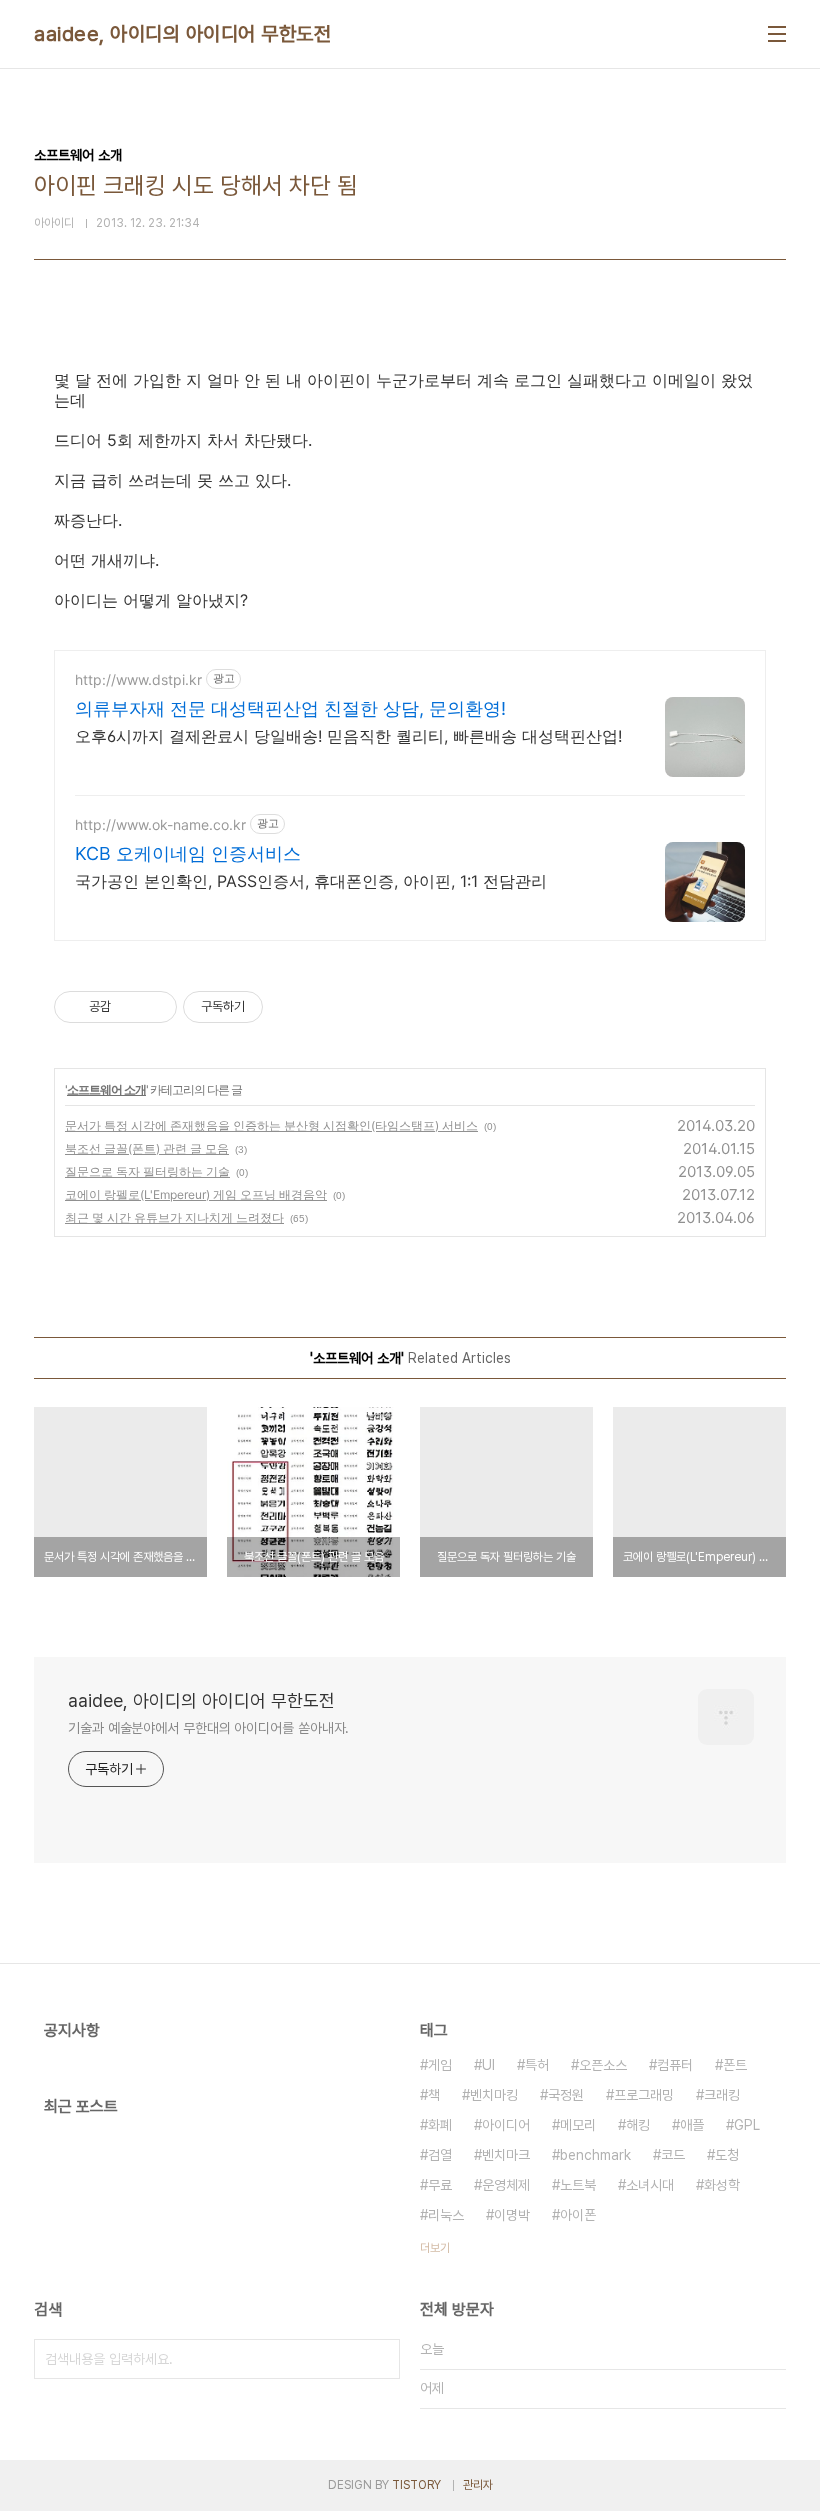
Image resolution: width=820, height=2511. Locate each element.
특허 (537, 2065)
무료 (440, 2185)
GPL (747, 2125)
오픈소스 (603, 2065)
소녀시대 (650, 2185)
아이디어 (506, 2125)
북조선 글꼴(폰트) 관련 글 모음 (147, 1148)
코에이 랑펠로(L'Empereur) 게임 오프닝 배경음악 (196, 1194)
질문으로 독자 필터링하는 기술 (147, 1171)
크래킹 (722, 2095)
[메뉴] (777, 34)
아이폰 (578, 2215)
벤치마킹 (494, 2095)
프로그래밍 (644, 2095)
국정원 (566, 2095)
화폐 (440, 2125)
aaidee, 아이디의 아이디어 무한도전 (182, 34)
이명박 (512, 2215)
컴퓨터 (675, 2065)
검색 (380, 2359)
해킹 (638, 2125)
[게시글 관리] (154, 1007)
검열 (440, 2155)
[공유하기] (129, 1007)
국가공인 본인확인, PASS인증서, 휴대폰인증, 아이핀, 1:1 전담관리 (311, 881)
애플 (692, 2125)
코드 (673, 2155)
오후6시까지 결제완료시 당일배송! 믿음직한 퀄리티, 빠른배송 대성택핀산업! (348, 736)
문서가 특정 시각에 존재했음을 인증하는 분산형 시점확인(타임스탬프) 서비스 (271, 1125)
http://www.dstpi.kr (138, 679)
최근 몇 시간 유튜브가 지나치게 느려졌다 (174, 1217)
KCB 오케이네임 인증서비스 (188, 853)
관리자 (478, 2485)
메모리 (578, 2125)
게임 (440, 2065)
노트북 (578, 2185)
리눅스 (446, 2215)
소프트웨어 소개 (106, 1089)
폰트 (735, 2065)
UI (488, 2065)
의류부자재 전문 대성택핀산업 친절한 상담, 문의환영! (290, 708)
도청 (727, 2155)
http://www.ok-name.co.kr (160, 824)
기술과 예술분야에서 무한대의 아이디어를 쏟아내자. (208, 1728)
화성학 (722, 2185)
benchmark (595, 2155)
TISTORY (416, 2485)
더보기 (435, 2248)
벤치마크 (506, 2155)
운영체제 (506, 2185)
